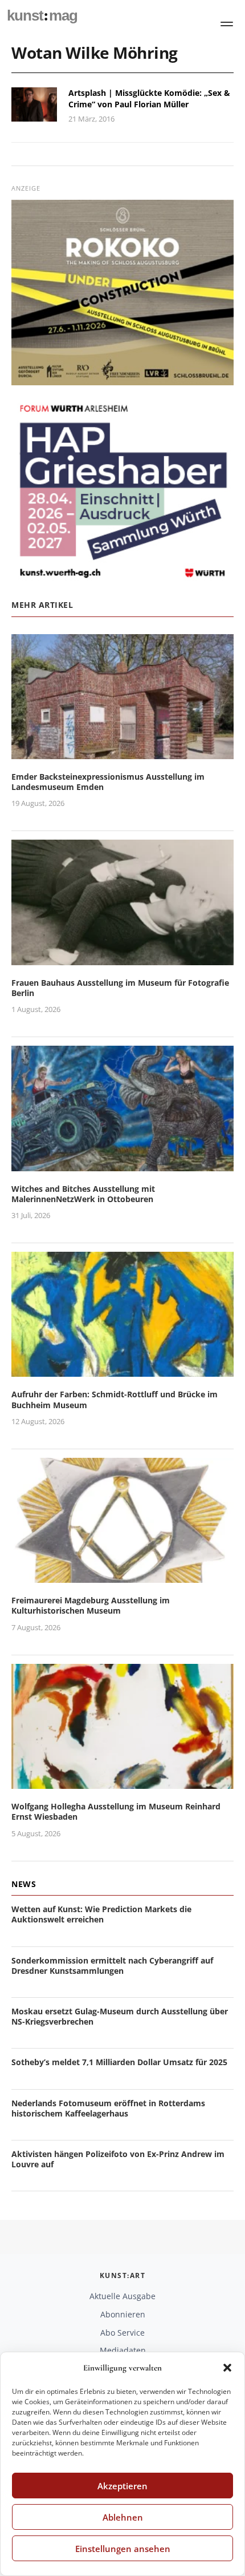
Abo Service (122, 2333)
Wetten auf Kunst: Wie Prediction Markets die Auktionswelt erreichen (101, 1914)
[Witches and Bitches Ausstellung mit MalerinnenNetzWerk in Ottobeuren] (122, 1164)
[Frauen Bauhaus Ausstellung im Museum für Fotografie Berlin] (122, 958)
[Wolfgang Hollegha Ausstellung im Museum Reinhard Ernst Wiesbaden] (122, 1782)
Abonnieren (123, 2314)
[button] (227, 2368)
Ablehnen (123, 2517)
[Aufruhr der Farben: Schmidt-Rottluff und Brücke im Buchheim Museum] (122, 1370)
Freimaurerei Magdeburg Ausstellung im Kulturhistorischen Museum (91, 1605)
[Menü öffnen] (227, 24)
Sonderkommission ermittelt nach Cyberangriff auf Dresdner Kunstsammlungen (112, 1966)
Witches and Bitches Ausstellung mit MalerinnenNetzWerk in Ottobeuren (83, 1194)
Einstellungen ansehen (123, 2549)
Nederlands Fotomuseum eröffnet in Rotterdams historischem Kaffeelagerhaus (108, 2108)
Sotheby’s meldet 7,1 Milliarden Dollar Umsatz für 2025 (119, 2062)
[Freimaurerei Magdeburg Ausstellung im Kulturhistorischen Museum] (122, 1576)
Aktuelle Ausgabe (122, 2296)
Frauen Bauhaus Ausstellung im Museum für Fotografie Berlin (120, 988)
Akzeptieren (122, 2486)
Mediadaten (123, 2350)
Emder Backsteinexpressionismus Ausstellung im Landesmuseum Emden (108, 782)
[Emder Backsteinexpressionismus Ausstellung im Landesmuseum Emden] (122, 752)
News (24, 1884)
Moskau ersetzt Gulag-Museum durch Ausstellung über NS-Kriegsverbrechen (120, 2016)
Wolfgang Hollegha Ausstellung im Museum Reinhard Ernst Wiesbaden (116, 1811)
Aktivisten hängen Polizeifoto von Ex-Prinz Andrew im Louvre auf (118, 2159)
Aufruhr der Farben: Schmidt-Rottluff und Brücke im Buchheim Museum (115, 1399)
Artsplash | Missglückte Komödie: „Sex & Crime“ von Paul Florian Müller (149, 98)
